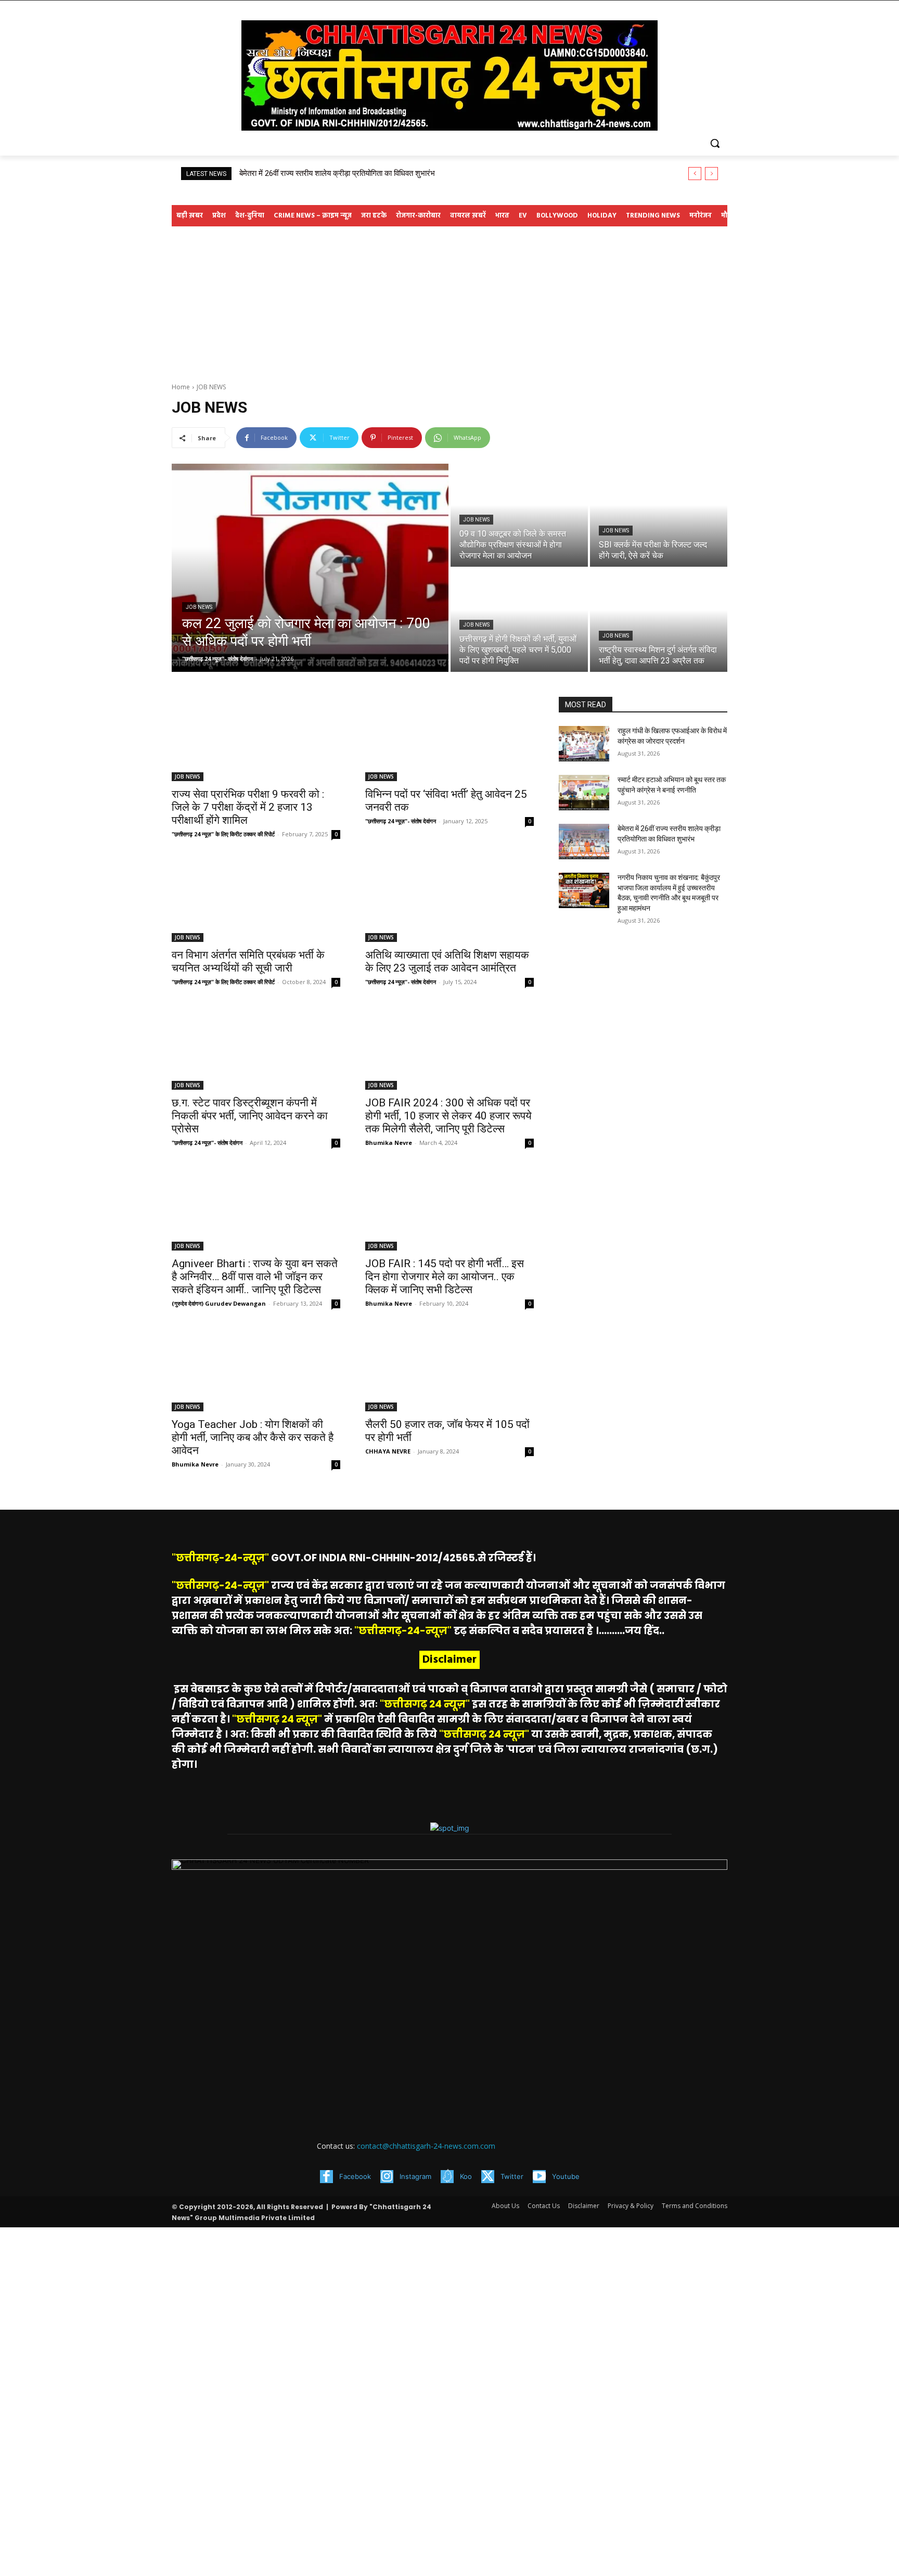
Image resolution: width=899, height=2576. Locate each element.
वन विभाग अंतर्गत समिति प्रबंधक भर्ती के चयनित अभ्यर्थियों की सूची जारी (248, 961)
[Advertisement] (449, 304)
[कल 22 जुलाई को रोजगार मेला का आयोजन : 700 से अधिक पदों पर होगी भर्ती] (310, 568)
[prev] (695, 174)
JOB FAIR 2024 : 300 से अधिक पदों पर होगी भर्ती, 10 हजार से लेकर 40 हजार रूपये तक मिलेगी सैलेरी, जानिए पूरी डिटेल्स (448, 1116)
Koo (466, 2176)
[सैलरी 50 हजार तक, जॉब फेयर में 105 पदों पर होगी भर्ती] (449, 1369)
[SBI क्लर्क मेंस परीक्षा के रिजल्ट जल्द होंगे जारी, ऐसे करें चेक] (659, 515)
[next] (711, 174)
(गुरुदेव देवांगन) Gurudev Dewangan (219, 1303)
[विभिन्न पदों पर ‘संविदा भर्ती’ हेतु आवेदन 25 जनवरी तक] (449, 739)
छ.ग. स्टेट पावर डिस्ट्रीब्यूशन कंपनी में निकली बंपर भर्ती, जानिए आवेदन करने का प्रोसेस (250, 1116)
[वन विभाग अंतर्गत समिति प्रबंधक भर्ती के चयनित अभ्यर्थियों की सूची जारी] (256, 900)
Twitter (512, 2176)
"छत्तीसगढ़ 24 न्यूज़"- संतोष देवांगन (401, 821)
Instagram (415, 2176)
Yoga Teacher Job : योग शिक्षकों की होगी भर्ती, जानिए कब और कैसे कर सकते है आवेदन (253, 1437)
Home (181, 387)
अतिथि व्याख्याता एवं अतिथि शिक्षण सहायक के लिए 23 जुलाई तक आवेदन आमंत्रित (447, 961)
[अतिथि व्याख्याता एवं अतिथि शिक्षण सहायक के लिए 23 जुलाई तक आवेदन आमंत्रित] (449, 900)
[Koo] (447, 2177)
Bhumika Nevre (389, 1143)
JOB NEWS (199, 607)
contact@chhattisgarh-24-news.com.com (426, 2146)
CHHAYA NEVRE (388, 1451)
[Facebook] (326, 2177)
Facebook (355, 2176)
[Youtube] (539, 2177)
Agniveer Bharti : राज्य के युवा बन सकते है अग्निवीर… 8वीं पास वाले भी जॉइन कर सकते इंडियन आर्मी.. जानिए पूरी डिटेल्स (255, 1277)
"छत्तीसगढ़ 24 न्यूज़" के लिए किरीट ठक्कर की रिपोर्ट (223, 834)
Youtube (566, 2176)
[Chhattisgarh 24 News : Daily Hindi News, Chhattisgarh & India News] (449, 75)
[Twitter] (488, 2177)
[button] (715, 143)
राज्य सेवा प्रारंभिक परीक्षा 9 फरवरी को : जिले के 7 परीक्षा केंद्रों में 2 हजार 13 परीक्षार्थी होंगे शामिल (248, 807)
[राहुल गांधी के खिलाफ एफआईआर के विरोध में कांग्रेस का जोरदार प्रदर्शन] (584, 744)
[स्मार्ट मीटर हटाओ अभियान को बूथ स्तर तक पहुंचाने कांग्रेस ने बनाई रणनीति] (584, 793)
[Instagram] (387, 2177)
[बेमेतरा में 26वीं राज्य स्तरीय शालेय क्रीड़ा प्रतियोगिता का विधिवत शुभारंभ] (584, 841)
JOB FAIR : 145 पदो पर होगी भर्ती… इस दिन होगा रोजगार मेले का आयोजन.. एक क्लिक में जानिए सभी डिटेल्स (445, 1277)
